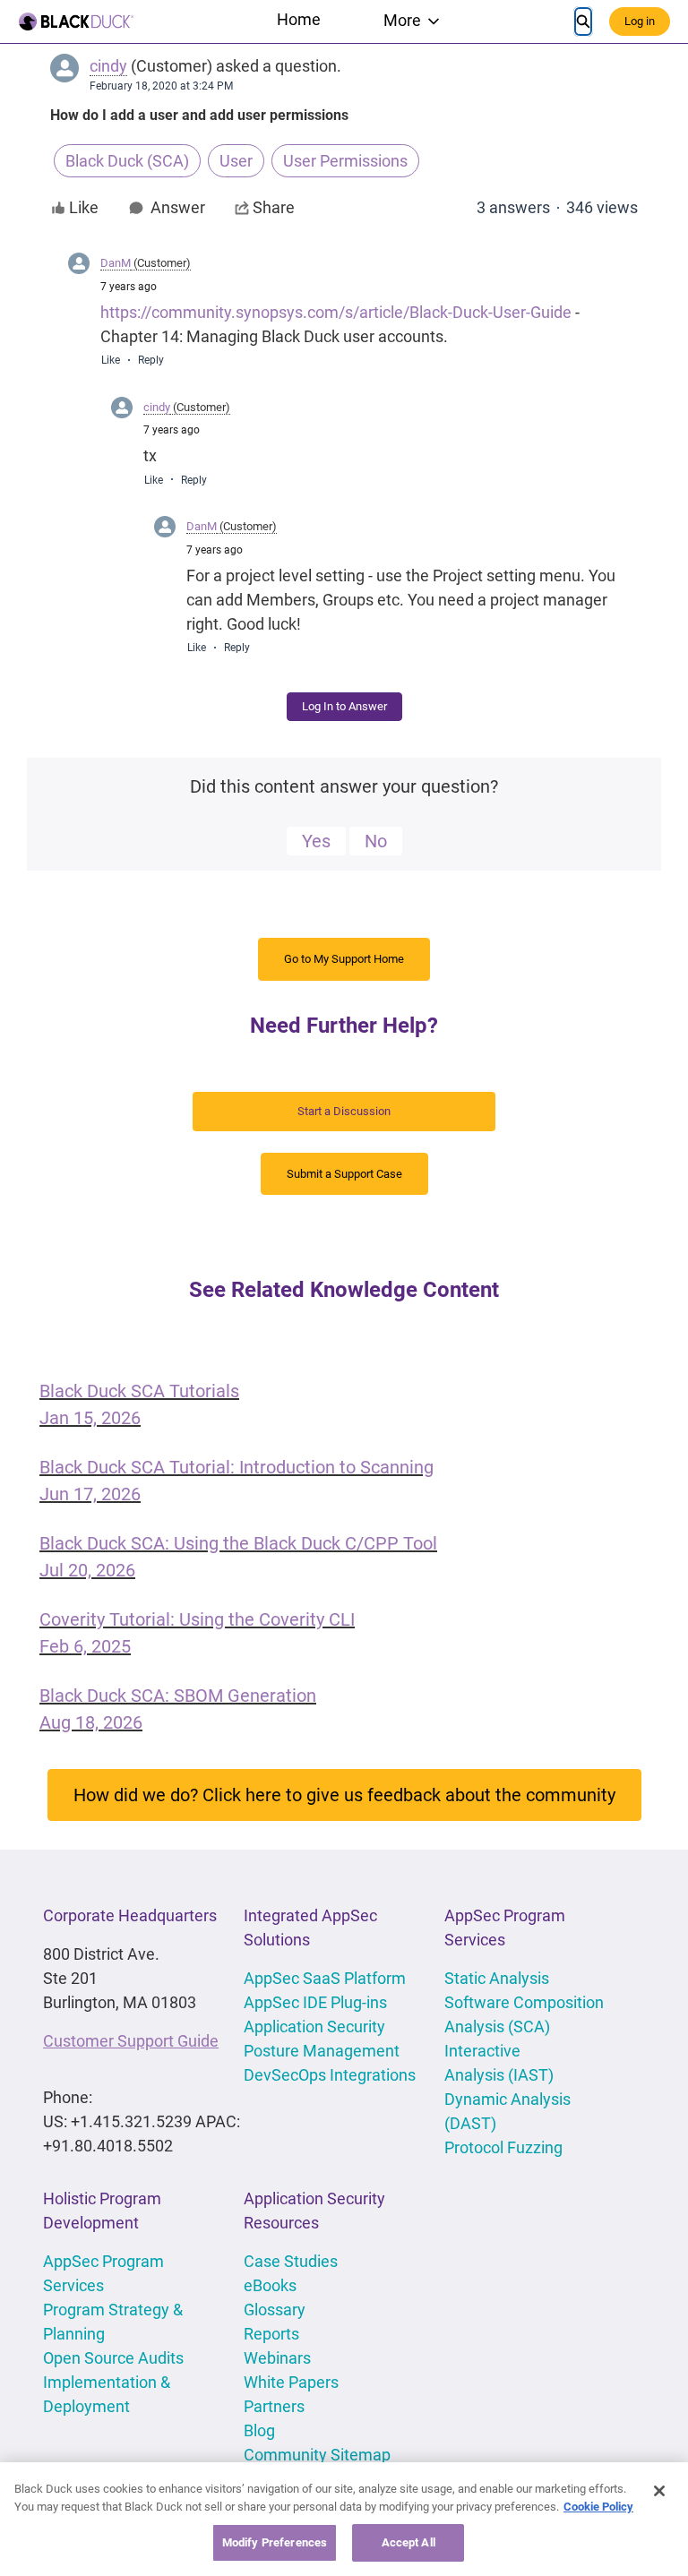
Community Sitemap (317, 2455)
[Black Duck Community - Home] (76, 21)
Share (274, 207)
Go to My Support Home (344, 959)
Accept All (408, 2542)
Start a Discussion (344, 1111)
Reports (271, 2334)
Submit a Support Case (344, 1174)
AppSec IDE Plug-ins (315, 2002)
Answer (178, 208)
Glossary (275, 2310)
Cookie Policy (598, 2507)
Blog (259, 2430)
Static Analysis (497, 1978)
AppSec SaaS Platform (325, 1978)
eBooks (270, 2285)
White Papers (291, 2382)
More (402, 20)
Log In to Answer (344, 706)
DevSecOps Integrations (330, 2075)
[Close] (659, 2491)
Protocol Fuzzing (503, 2147)
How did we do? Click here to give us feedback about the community (344, 1795)
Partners (274, 2406)
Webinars (277, 2358)
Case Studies (291, 2261)
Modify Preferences (275, 2542)
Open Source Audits (113, 2358)
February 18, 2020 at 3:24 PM (161, 86)
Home (299, 19)
